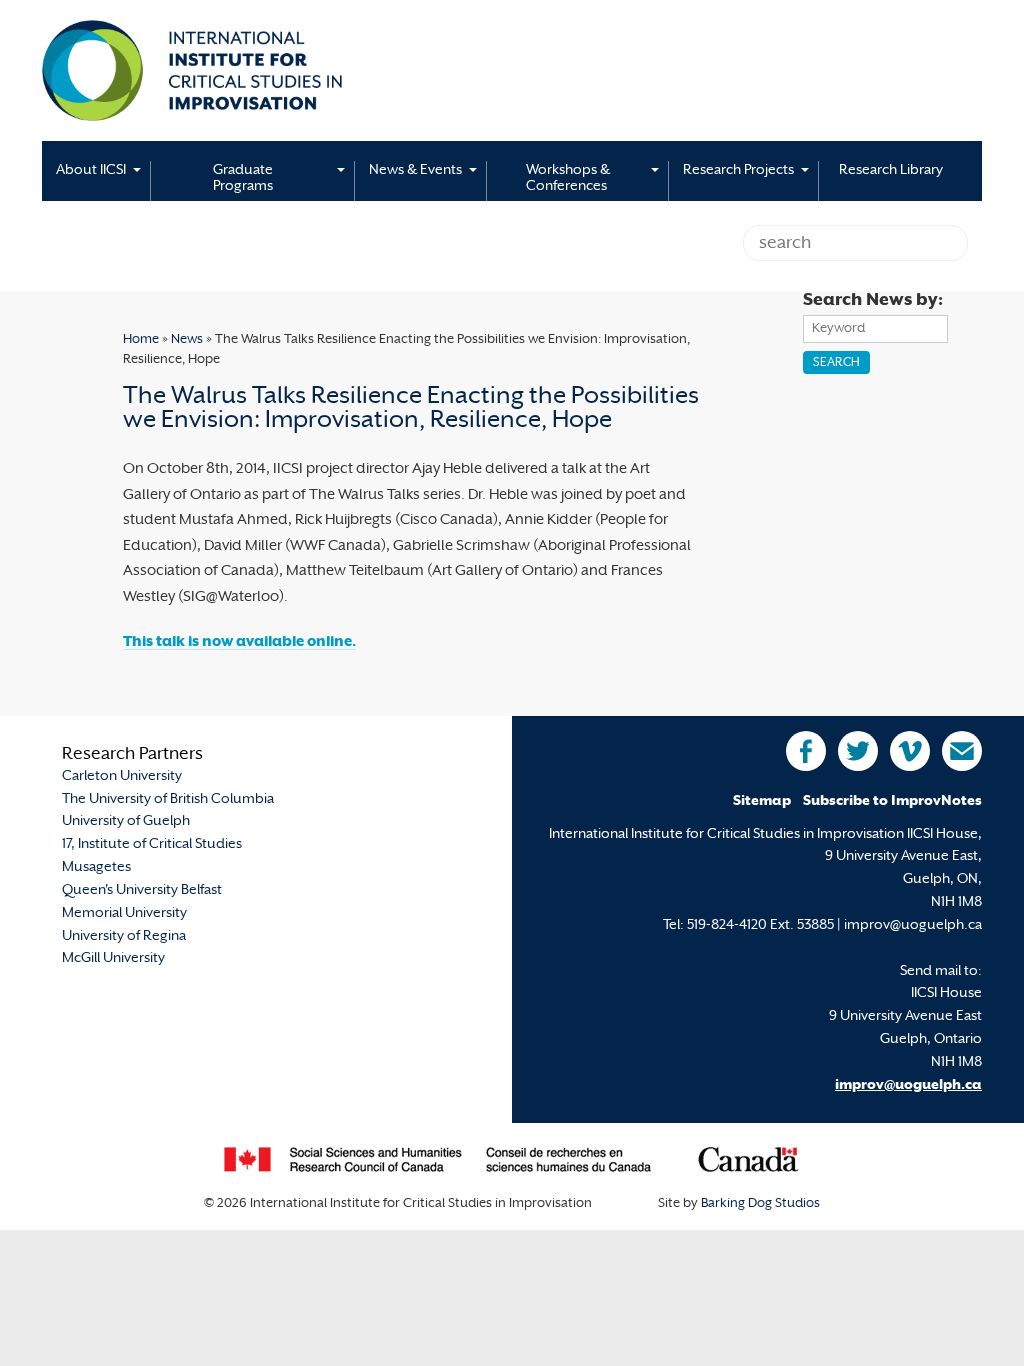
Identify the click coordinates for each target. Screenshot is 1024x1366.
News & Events (415, 170)
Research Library (891, 170)
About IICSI (91, 170)
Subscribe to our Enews (962, 751)
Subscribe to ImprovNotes (892, 801)
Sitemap (762, 801)
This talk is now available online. (239, 642)
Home (141, 340)
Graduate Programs (243, 178)
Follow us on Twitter (858, 751)
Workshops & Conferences (568, 178)
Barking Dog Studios (760, 1204)
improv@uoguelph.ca (908, 1085)
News (187, 340)
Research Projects (738, 170)
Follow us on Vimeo (910, 751)
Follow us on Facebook (806, 751)
